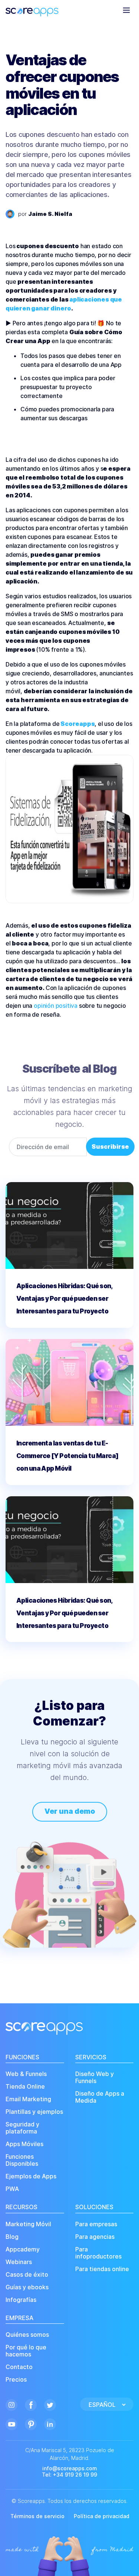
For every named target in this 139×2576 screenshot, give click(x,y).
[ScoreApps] (32, 10)
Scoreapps (77, 724)
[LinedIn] (50, 2423)
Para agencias (95, 2237)
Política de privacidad (102, 2516)
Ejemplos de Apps (31, 2176)
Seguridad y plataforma (22, 2128)
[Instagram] (11, 2404)
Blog (12, 2237)
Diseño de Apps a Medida (100, 2097)
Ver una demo (70, 1811)
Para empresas (96, 2224)
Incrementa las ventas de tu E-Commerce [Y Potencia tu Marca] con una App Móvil (67, 1456)
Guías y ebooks (27, 2287)
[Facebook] (31, 2404)
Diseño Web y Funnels (95, 2077)
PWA (12, 2189)
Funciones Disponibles (22, 2160)
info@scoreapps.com (70, 2468)
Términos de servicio (37, 2516)
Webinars (19, 2262)
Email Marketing (28, 2099)
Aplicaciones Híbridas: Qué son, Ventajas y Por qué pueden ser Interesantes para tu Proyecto (64, 1299)
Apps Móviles (24, 2144)
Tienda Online (25, 2087)
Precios (16, 2380)
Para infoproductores (98, 2253)
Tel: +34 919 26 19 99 (69, 2475)
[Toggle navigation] (126, 10)
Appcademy (23, 2249)
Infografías (21, 2300)
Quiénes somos (27, 2335)
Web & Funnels (26, 2074)
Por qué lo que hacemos (26, 2351)
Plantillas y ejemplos (34, 2112)
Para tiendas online (102, 2269)
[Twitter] (50, 2404)
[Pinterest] (31, 2423)
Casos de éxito (27, 2275)
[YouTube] (11, 2423)
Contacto (19, 2367)
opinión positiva (56, 1006)
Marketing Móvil (28, 2224)
